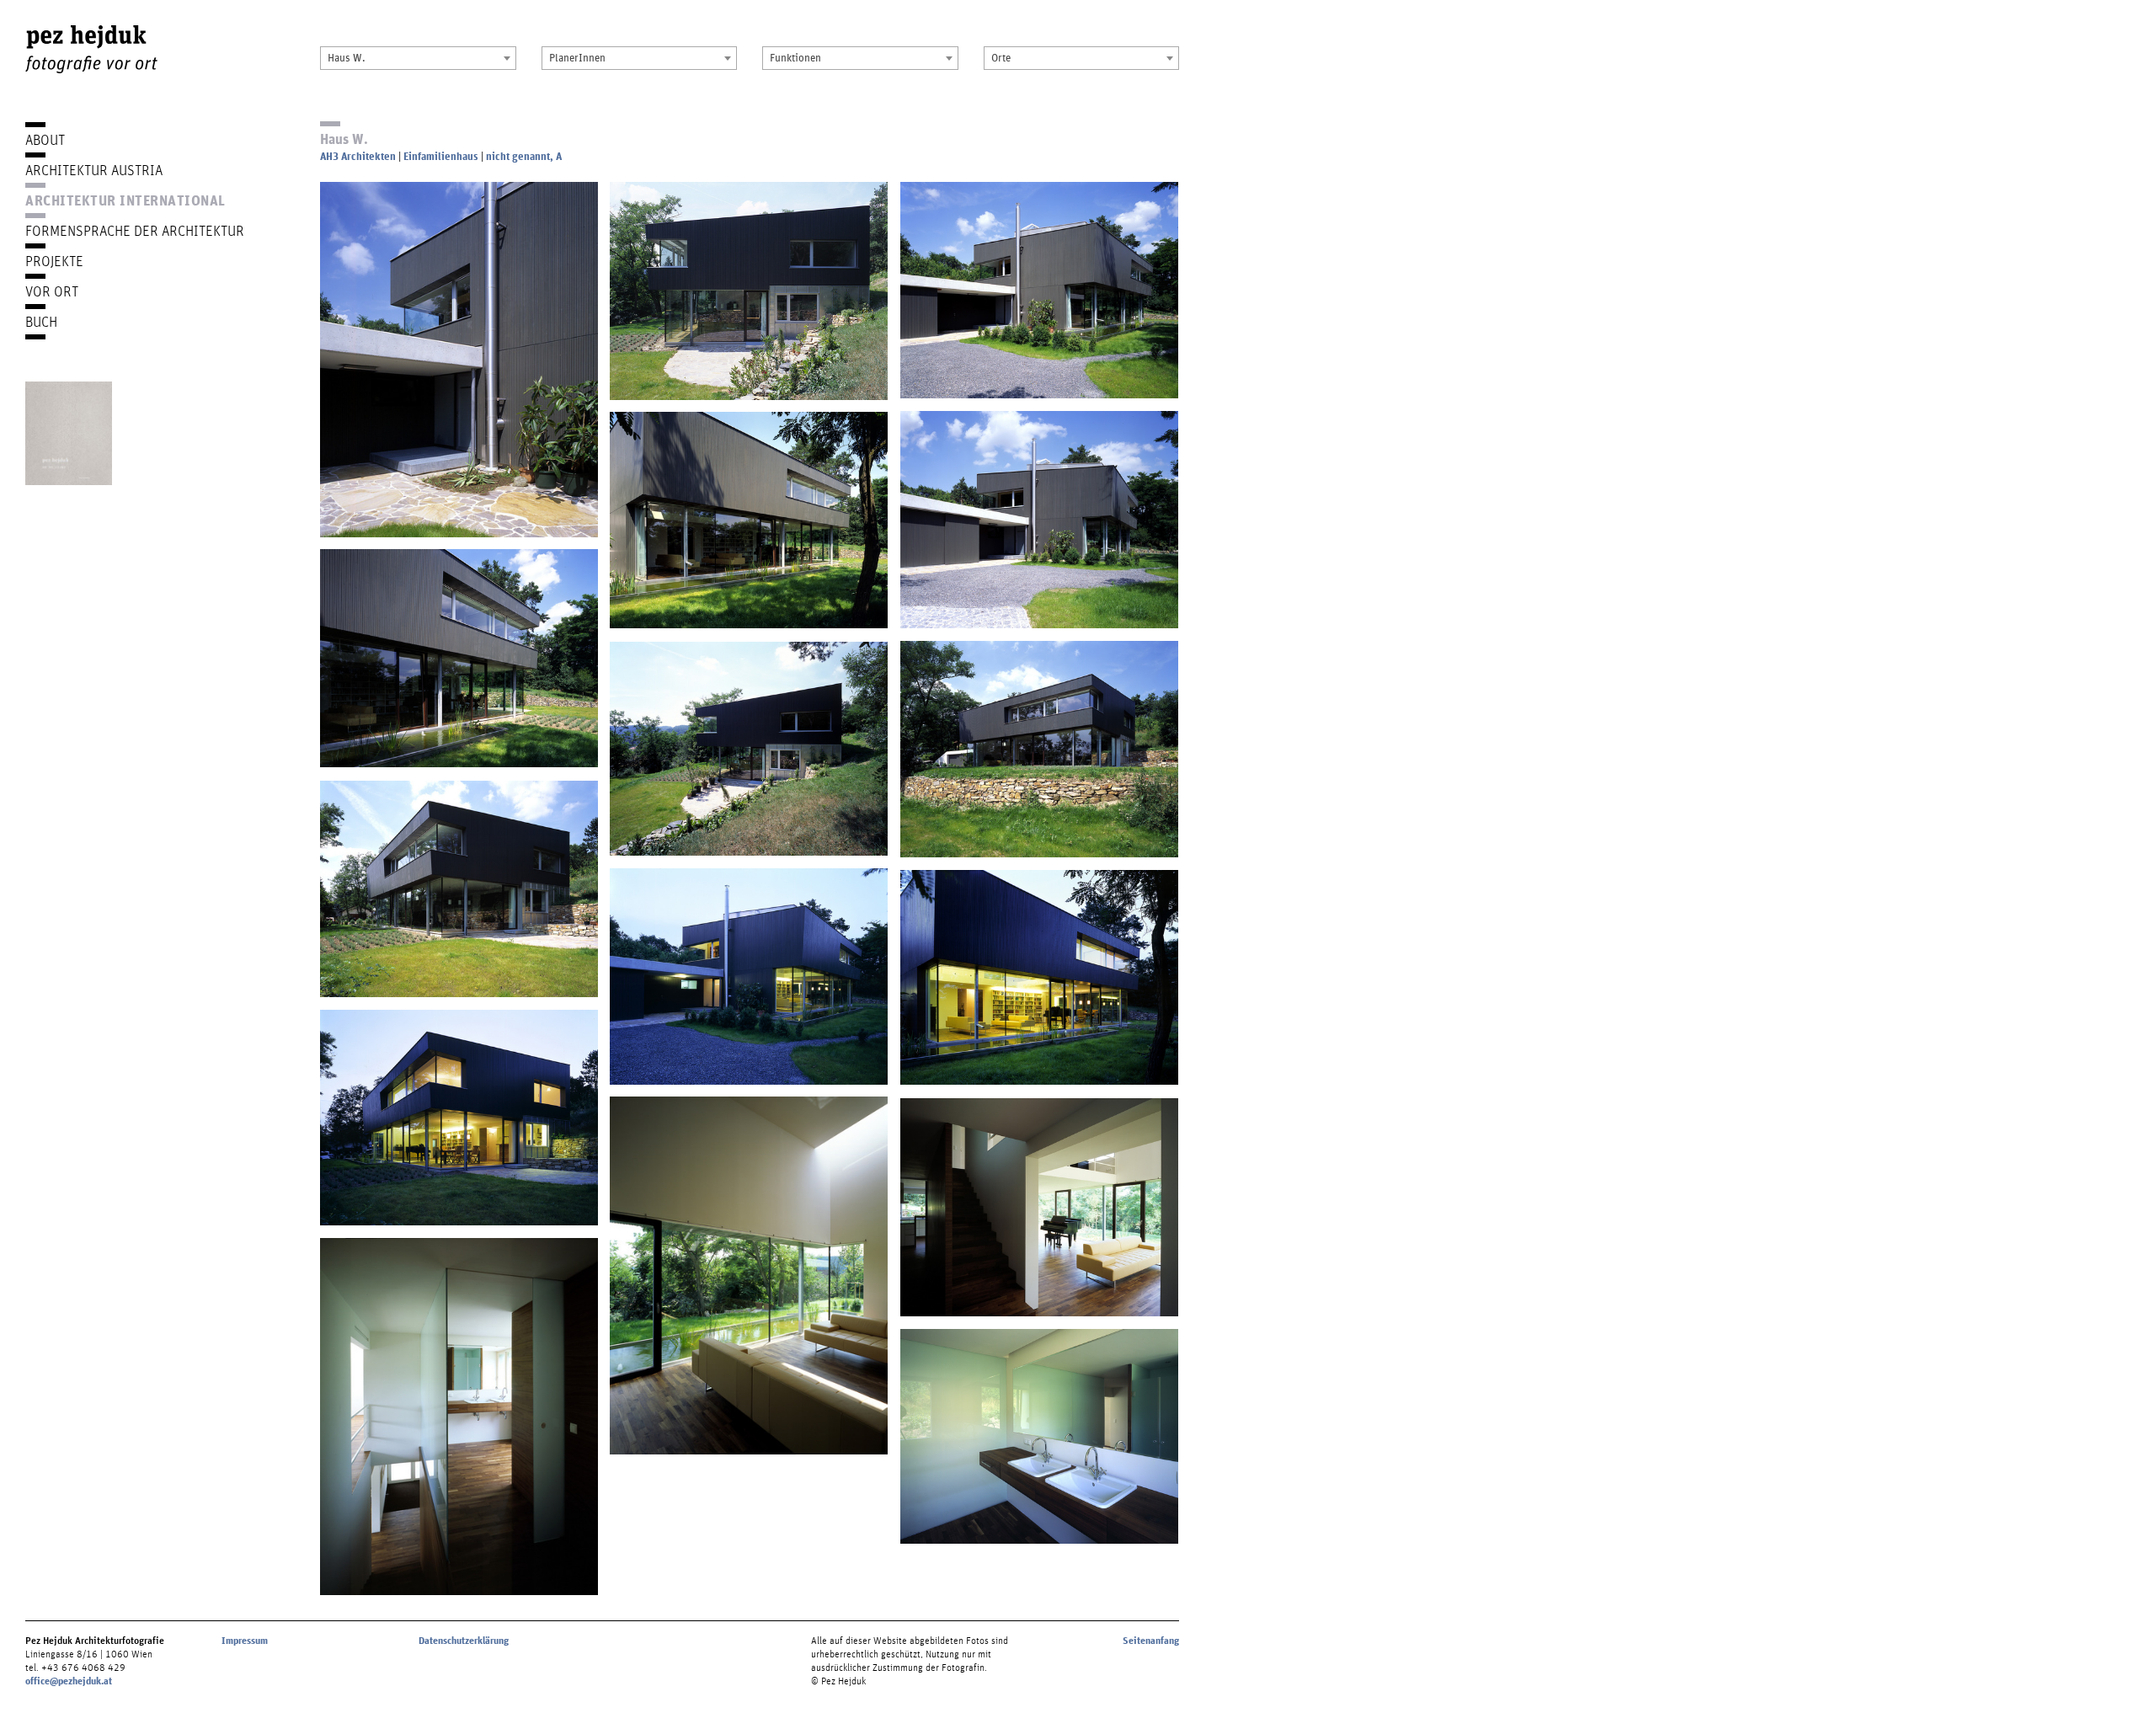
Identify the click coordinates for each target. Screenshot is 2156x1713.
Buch (41, 321)
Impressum (245, 1641)
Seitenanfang (1151, 1641)
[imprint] (69, 433)
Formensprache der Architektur (135, 230)
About (45, 139)
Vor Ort (52, 291)
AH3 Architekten (358, 156)
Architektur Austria (94, 170)
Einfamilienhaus (441, 156)
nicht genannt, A (524, 156)
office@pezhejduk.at (69, 1681)
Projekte (54, 261)
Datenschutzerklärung (464, 1641)
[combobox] (418, 58)
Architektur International (125, 200)
